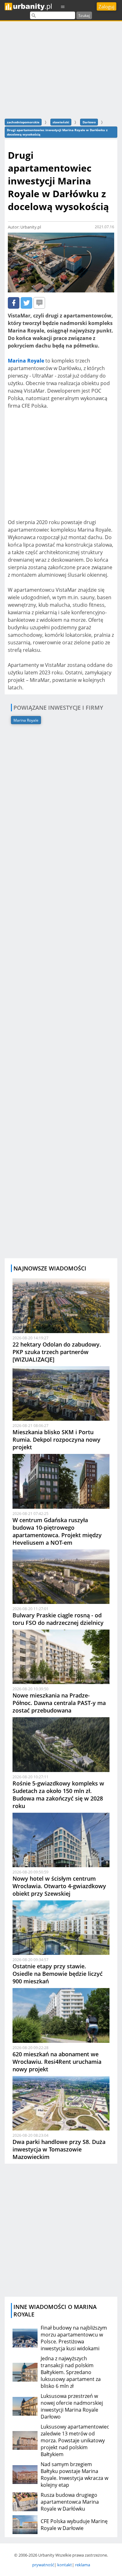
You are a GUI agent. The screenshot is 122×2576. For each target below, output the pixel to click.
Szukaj (84, 15)
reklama (83, 2565)
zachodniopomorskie (23, 122)
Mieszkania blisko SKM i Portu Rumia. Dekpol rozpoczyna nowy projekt (56, 1440)
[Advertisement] (61, 69)
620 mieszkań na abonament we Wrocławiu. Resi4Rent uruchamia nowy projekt (57, 2062)
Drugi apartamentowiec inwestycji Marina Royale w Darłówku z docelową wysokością (57, 132)
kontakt (65, 2565)
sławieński (61, 122)
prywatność (43, 2565)
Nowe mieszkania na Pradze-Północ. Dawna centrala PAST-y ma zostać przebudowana (59, 1703)
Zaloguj (107, 7)
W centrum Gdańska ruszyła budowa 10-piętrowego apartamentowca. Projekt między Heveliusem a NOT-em (57, 1531)
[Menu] (63, 6)
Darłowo (89, 122)
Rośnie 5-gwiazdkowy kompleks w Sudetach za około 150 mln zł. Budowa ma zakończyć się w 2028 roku (58, 1795)
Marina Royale (26, 720)
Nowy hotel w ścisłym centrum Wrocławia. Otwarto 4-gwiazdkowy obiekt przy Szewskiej (59, 1886)
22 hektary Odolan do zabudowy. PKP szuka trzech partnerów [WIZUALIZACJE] (57, 1352)
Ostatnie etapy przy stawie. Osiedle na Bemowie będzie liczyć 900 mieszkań (58, 1974)
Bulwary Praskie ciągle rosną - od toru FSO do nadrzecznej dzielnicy (58, 1619)
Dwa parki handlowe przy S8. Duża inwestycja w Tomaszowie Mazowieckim (59, 2149)
